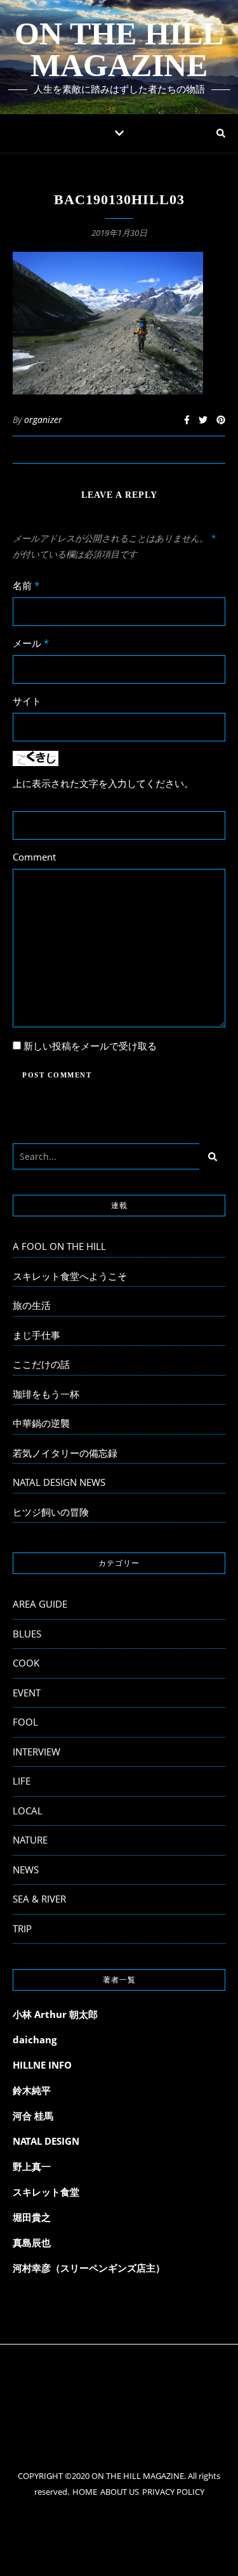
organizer (43, 420)
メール (31, 643)
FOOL (25, 1722)
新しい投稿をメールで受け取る (90, 1046)
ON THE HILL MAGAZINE (119, 49)
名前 (26, 585)
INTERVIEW (36, 1752)
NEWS (26, 1870)
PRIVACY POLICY (173, 2492)
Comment (34, 857)
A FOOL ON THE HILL (59, 1246)
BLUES (27, 1634)
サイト (27, 701)
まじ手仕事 (36, 1335)
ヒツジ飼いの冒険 (51, 1512)
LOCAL (28, 1811)
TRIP (22, 1929)
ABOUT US (120, 2492)
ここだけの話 (41, 1364)
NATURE (30, 1840)
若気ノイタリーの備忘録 (65, 1453)
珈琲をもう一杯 (46, 1394)
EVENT (27, 1693)
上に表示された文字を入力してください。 (103, 783)
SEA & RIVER (39, 1899)
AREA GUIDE (40, 1604)
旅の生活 (32, 1305)
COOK (26, 1663)
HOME (85, 2492)
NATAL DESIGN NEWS (59, 1482)
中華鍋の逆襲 (41, 1423)
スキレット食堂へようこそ (70, 1276)
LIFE (22, 1781)
